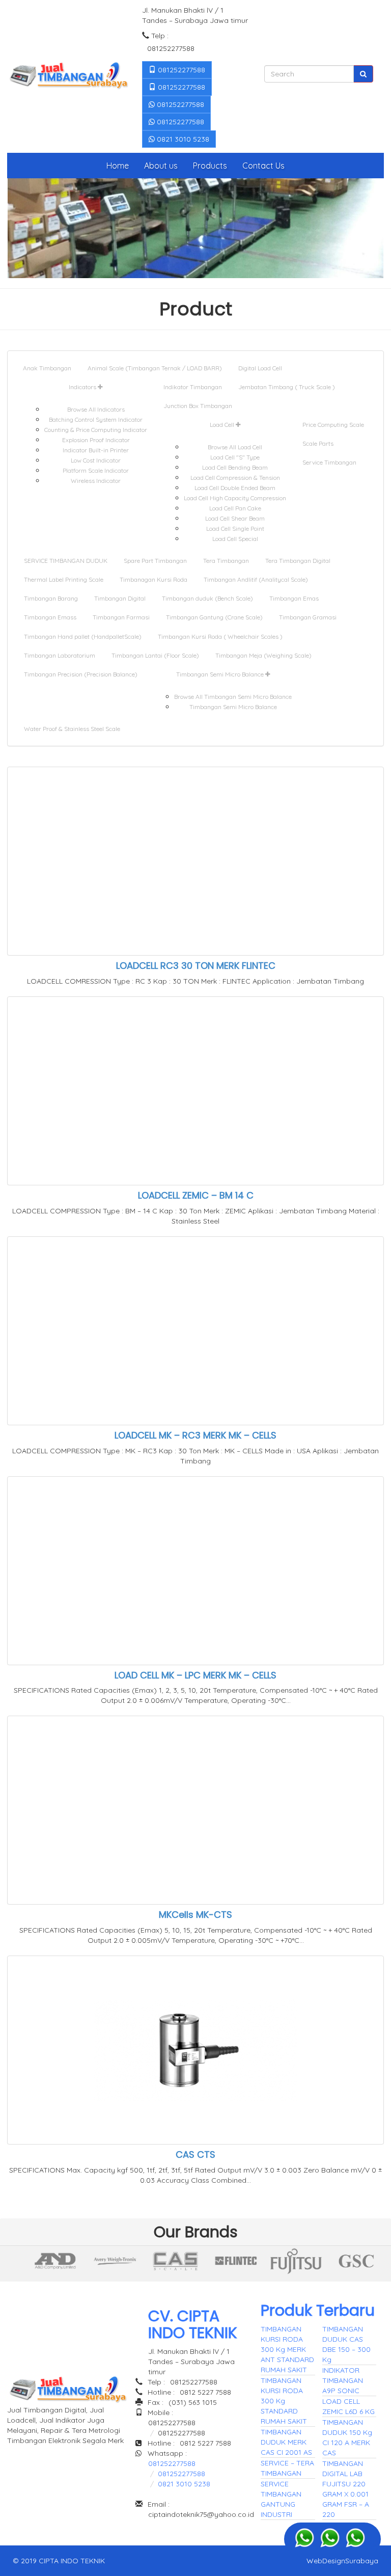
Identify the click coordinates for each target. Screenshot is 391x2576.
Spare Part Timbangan (155, 561)
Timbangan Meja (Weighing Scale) (263, 655)
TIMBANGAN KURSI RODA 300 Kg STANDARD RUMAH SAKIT (284, 2401)
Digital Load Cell (260, 368)
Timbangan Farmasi (121, 617)
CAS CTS (195, 2154)
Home (118, 166)
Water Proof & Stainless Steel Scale (72, 729)
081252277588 (180, 70)
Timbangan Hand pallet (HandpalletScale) (83, 636)
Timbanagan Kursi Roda (153, 579)
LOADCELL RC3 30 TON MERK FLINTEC (196, 966)
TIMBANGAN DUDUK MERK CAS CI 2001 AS (286, 2442)
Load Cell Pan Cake (235, 508)
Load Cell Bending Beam (235, 467)
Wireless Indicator (96, 481)
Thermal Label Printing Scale (64, 579)
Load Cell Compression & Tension (235, 478)
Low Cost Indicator (96, 460)
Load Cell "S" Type (235, 457)
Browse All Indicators (96, 409)
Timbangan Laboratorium (60, 655)
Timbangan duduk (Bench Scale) (207, 598)
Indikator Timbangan (193, 387)
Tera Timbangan (226, 561)
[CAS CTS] (55, 2261)
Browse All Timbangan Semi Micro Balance (233, 697)
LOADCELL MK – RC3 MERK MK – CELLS (195, 1435)
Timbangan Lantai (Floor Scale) (155, 655)
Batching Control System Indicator (96, 419)
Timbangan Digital (120, 598)
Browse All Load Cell (235, 447)
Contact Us (263, 166)
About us (161, 166)
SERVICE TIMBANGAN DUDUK (66, 561)
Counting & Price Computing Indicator (96, 430)
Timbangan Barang (51, 598)
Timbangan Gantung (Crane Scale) (214, 617)
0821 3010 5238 (182, 139)
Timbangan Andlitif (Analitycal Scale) (256, 579)
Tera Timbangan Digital (298, 561)
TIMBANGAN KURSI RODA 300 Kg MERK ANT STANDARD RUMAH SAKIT (287, 2349)
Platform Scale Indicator (96, 470)
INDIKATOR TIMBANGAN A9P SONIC (343, 2380)
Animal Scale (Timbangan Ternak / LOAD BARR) (155, 368)
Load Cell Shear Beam (235, 518)
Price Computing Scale (333, 425)
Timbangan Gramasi (308, 617)
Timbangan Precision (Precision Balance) (81, 674)
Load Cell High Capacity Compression (235, 498)
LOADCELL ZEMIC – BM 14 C (196, 1195)
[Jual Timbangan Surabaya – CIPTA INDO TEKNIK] (68, 76)
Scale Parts (318, 443)
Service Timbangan (329, 462)
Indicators (83, 387)
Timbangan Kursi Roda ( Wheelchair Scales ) (220, 636)
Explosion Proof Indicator (96, 440)
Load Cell (223, 425)
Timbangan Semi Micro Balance (221, 674)
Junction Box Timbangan (198, 406)
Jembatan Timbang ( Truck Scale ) (287, 387)
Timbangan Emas (294, 598)
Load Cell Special (235, 539)
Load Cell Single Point (235, 528)
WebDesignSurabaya (342, 2561)
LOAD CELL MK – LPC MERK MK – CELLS (195, 1675)
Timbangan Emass (50, 617)
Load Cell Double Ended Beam (235, 488)
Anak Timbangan (47, 368)
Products (210, 166)
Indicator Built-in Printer (96, 450)
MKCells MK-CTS (195, 1915)
